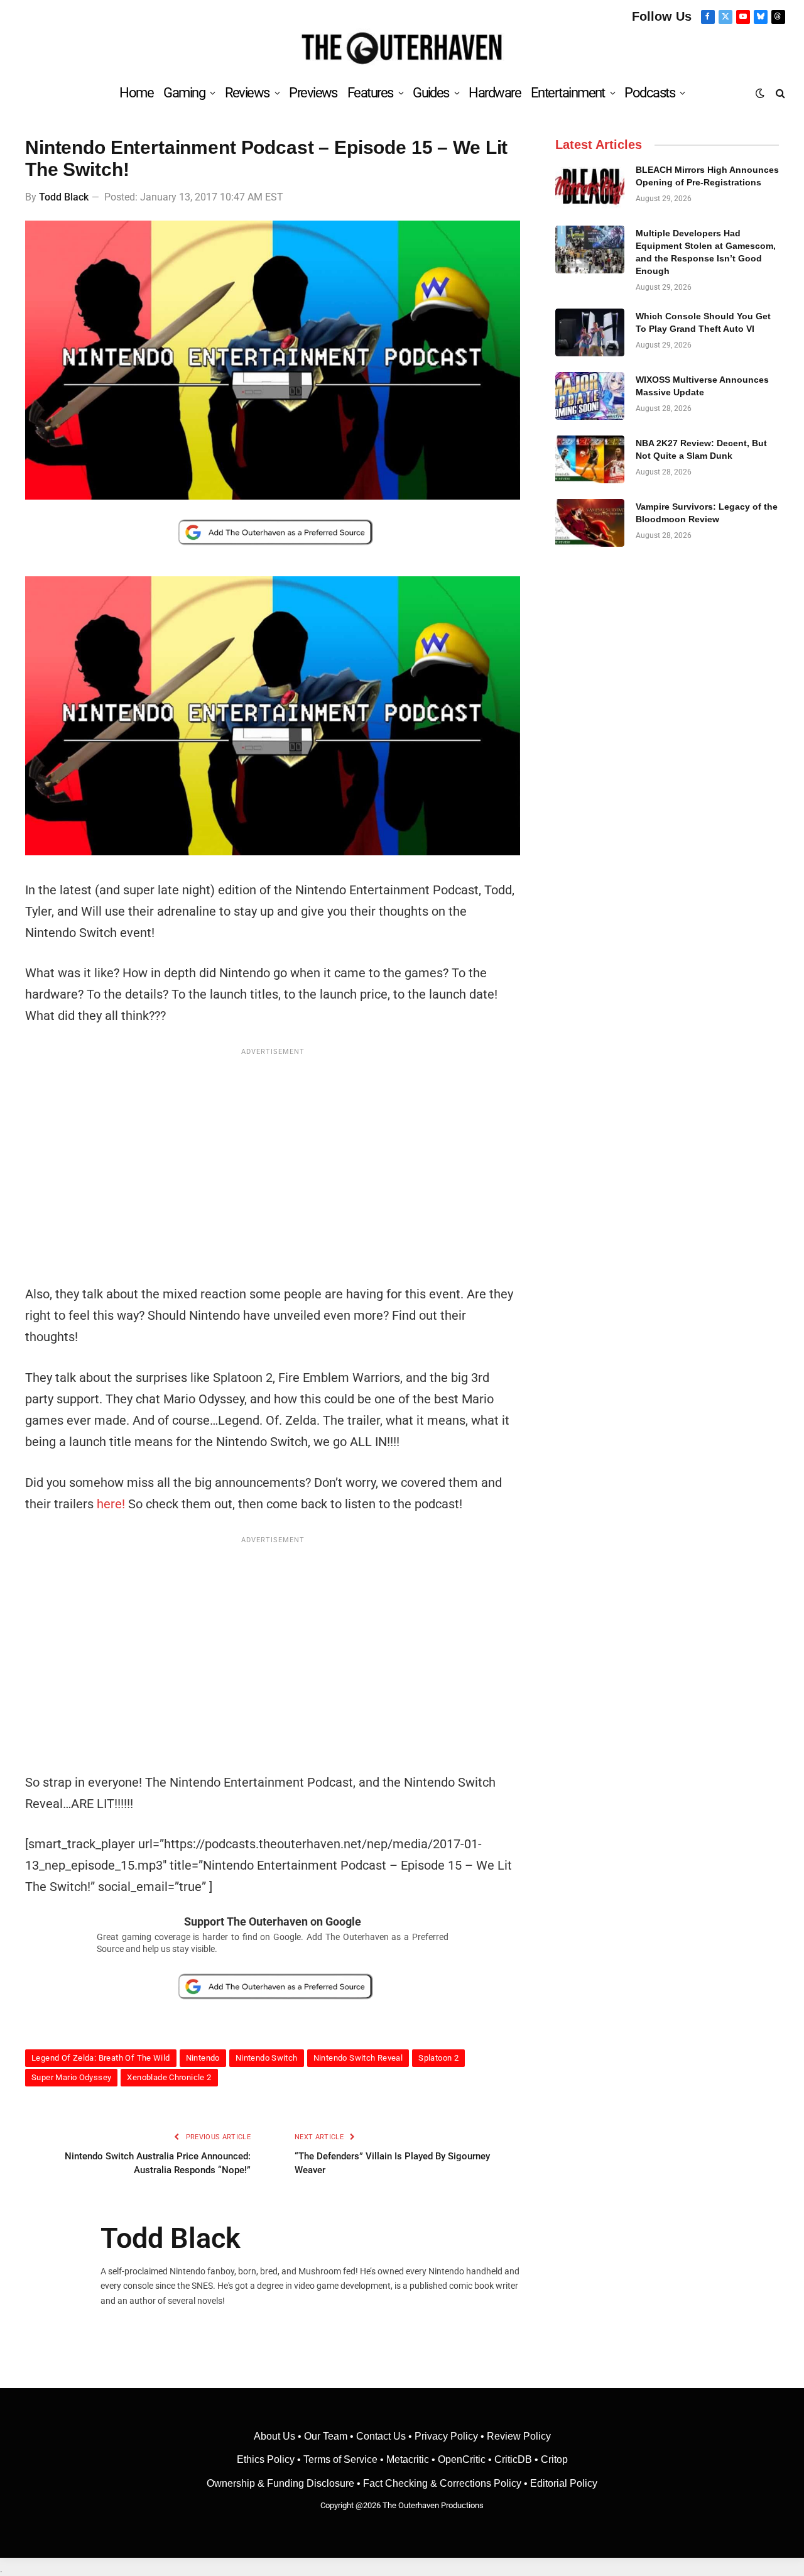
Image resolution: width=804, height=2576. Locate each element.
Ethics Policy (267, 2459)
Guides (431, 93)
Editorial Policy (564, 2483)
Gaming (184, 93)
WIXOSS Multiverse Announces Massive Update (702, 386)
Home (136, 93)
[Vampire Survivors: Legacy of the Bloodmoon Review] (590, 523)
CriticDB (513, 2459)
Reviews (247, 93)
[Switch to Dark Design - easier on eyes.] (760, 93)
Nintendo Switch (267, 2058)
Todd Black (64, 197)
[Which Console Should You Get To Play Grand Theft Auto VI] (590, 332)
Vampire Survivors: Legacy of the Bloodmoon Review (707, 513)
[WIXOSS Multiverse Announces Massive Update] (590, 396)
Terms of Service (340, 2459)
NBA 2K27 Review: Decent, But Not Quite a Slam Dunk (701, 449)
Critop (554, 2459)
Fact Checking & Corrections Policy (442, 2483)
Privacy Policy (446, 2436)
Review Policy (519, 2436)
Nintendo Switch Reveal (358, 2058)
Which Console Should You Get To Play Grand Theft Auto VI (703, 322)
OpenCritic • (466, 2459)
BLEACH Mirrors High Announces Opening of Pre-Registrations (707, 176)
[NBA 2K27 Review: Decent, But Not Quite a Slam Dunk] (590, 459)
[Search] (779, 93)
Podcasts (649, 93)
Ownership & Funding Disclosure (282, 2483)
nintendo (203, 2058)
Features (370, 93)
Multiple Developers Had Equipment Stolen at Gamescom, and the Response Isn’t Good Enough (706, 252)
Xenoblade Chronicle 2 (169, 2077)
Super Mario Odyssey (71, 2077)
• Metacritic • (408, 2459)
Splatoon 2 (438, 2058)
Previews (313, 93)
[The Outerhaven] (402, 49)
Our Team (326, 2436)
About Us (276, 2436)
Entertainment (568, 93)
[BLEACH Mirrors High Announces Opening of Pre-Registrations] (590, 186)
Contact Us (381, 2436)
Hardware (495, 93)
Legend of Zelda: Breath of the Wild (101, 2058)
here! (111, 1504)
